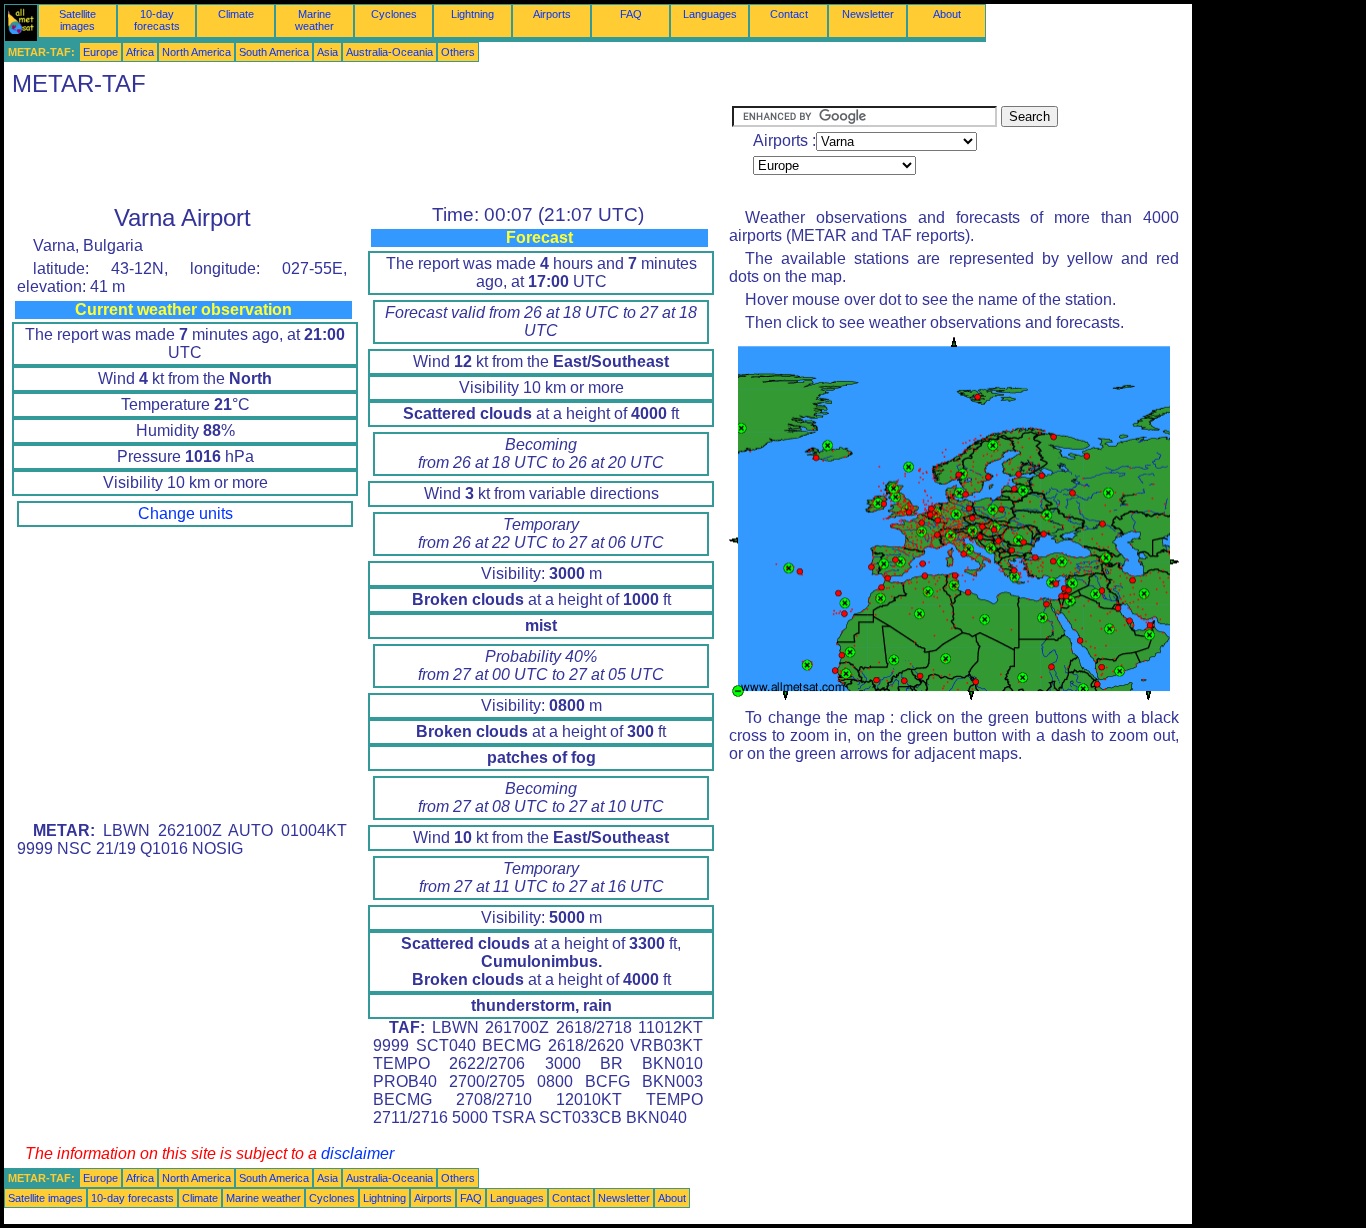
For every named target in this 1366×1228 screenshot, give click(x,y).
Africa (140, 52)
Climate (236, 14)
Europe (100, 52)
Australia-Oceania (389, 52)
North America (196, 52)
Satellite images (77, 20)
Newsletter (868, 14)
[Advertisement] (368, 151)
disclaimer (357, 1153)
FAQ (631, 14)
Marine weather (314, 20)
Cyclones (394, 14)
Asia (327, 52)
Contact (789, 14)
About (947, 14)
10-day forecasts (157, 20)
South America (274, 52)
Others (458, 52)
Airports (552, 14)
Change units (185, 513)
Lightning (472, 14)
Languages (710, 14)
